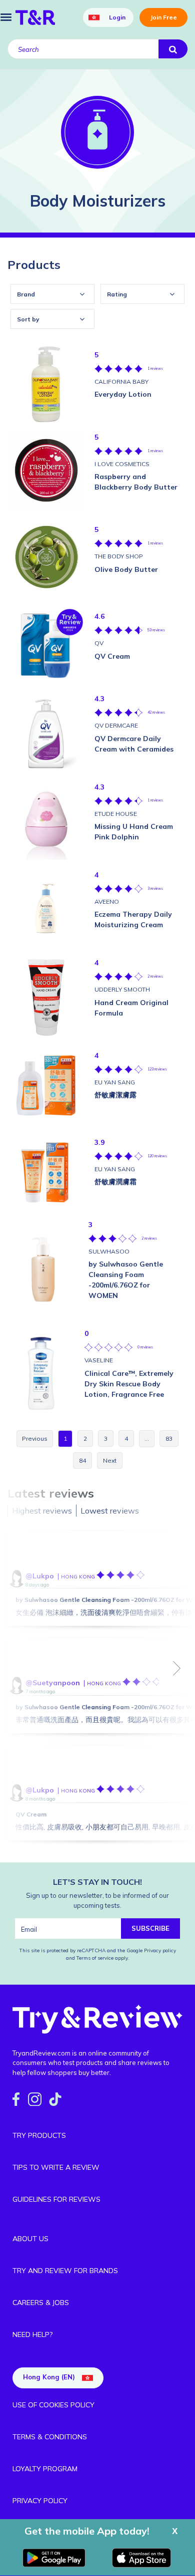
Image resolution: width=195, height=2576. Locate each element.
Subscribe (150, 1928)
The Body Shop (119, 556)
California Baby (121, 382)
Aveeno (107, 902)
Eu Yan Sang (115, 1082)
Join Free (163, 17)
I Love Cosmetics (122, 464)
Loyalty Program (45, 2469)
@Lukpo (40, 1576)
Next (177, 1668)
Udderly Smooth (122, 989)
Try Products (39, 2135)
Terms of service (94, 1958)
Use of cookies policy (53, 2405)
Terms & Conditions (50, 2437)
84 (82, 1460)
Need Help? (32, 2334)
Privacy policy (160, 1950)
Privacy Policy (40, 2501)
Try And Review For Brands (65, 2271)
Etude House (116, 814)
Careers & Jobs (41, 2303)
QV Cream (31, 1814)
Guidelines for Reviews (56, 2199)
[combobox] (52, 294)
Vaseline (99, 1360)
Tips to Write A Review (56, 2167)
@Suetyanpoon (53, 1683)
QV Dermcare (116, 725)
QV (99, 643)
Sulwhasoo (109, 1251)
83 (169, 1438)
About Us (30, 2239)
